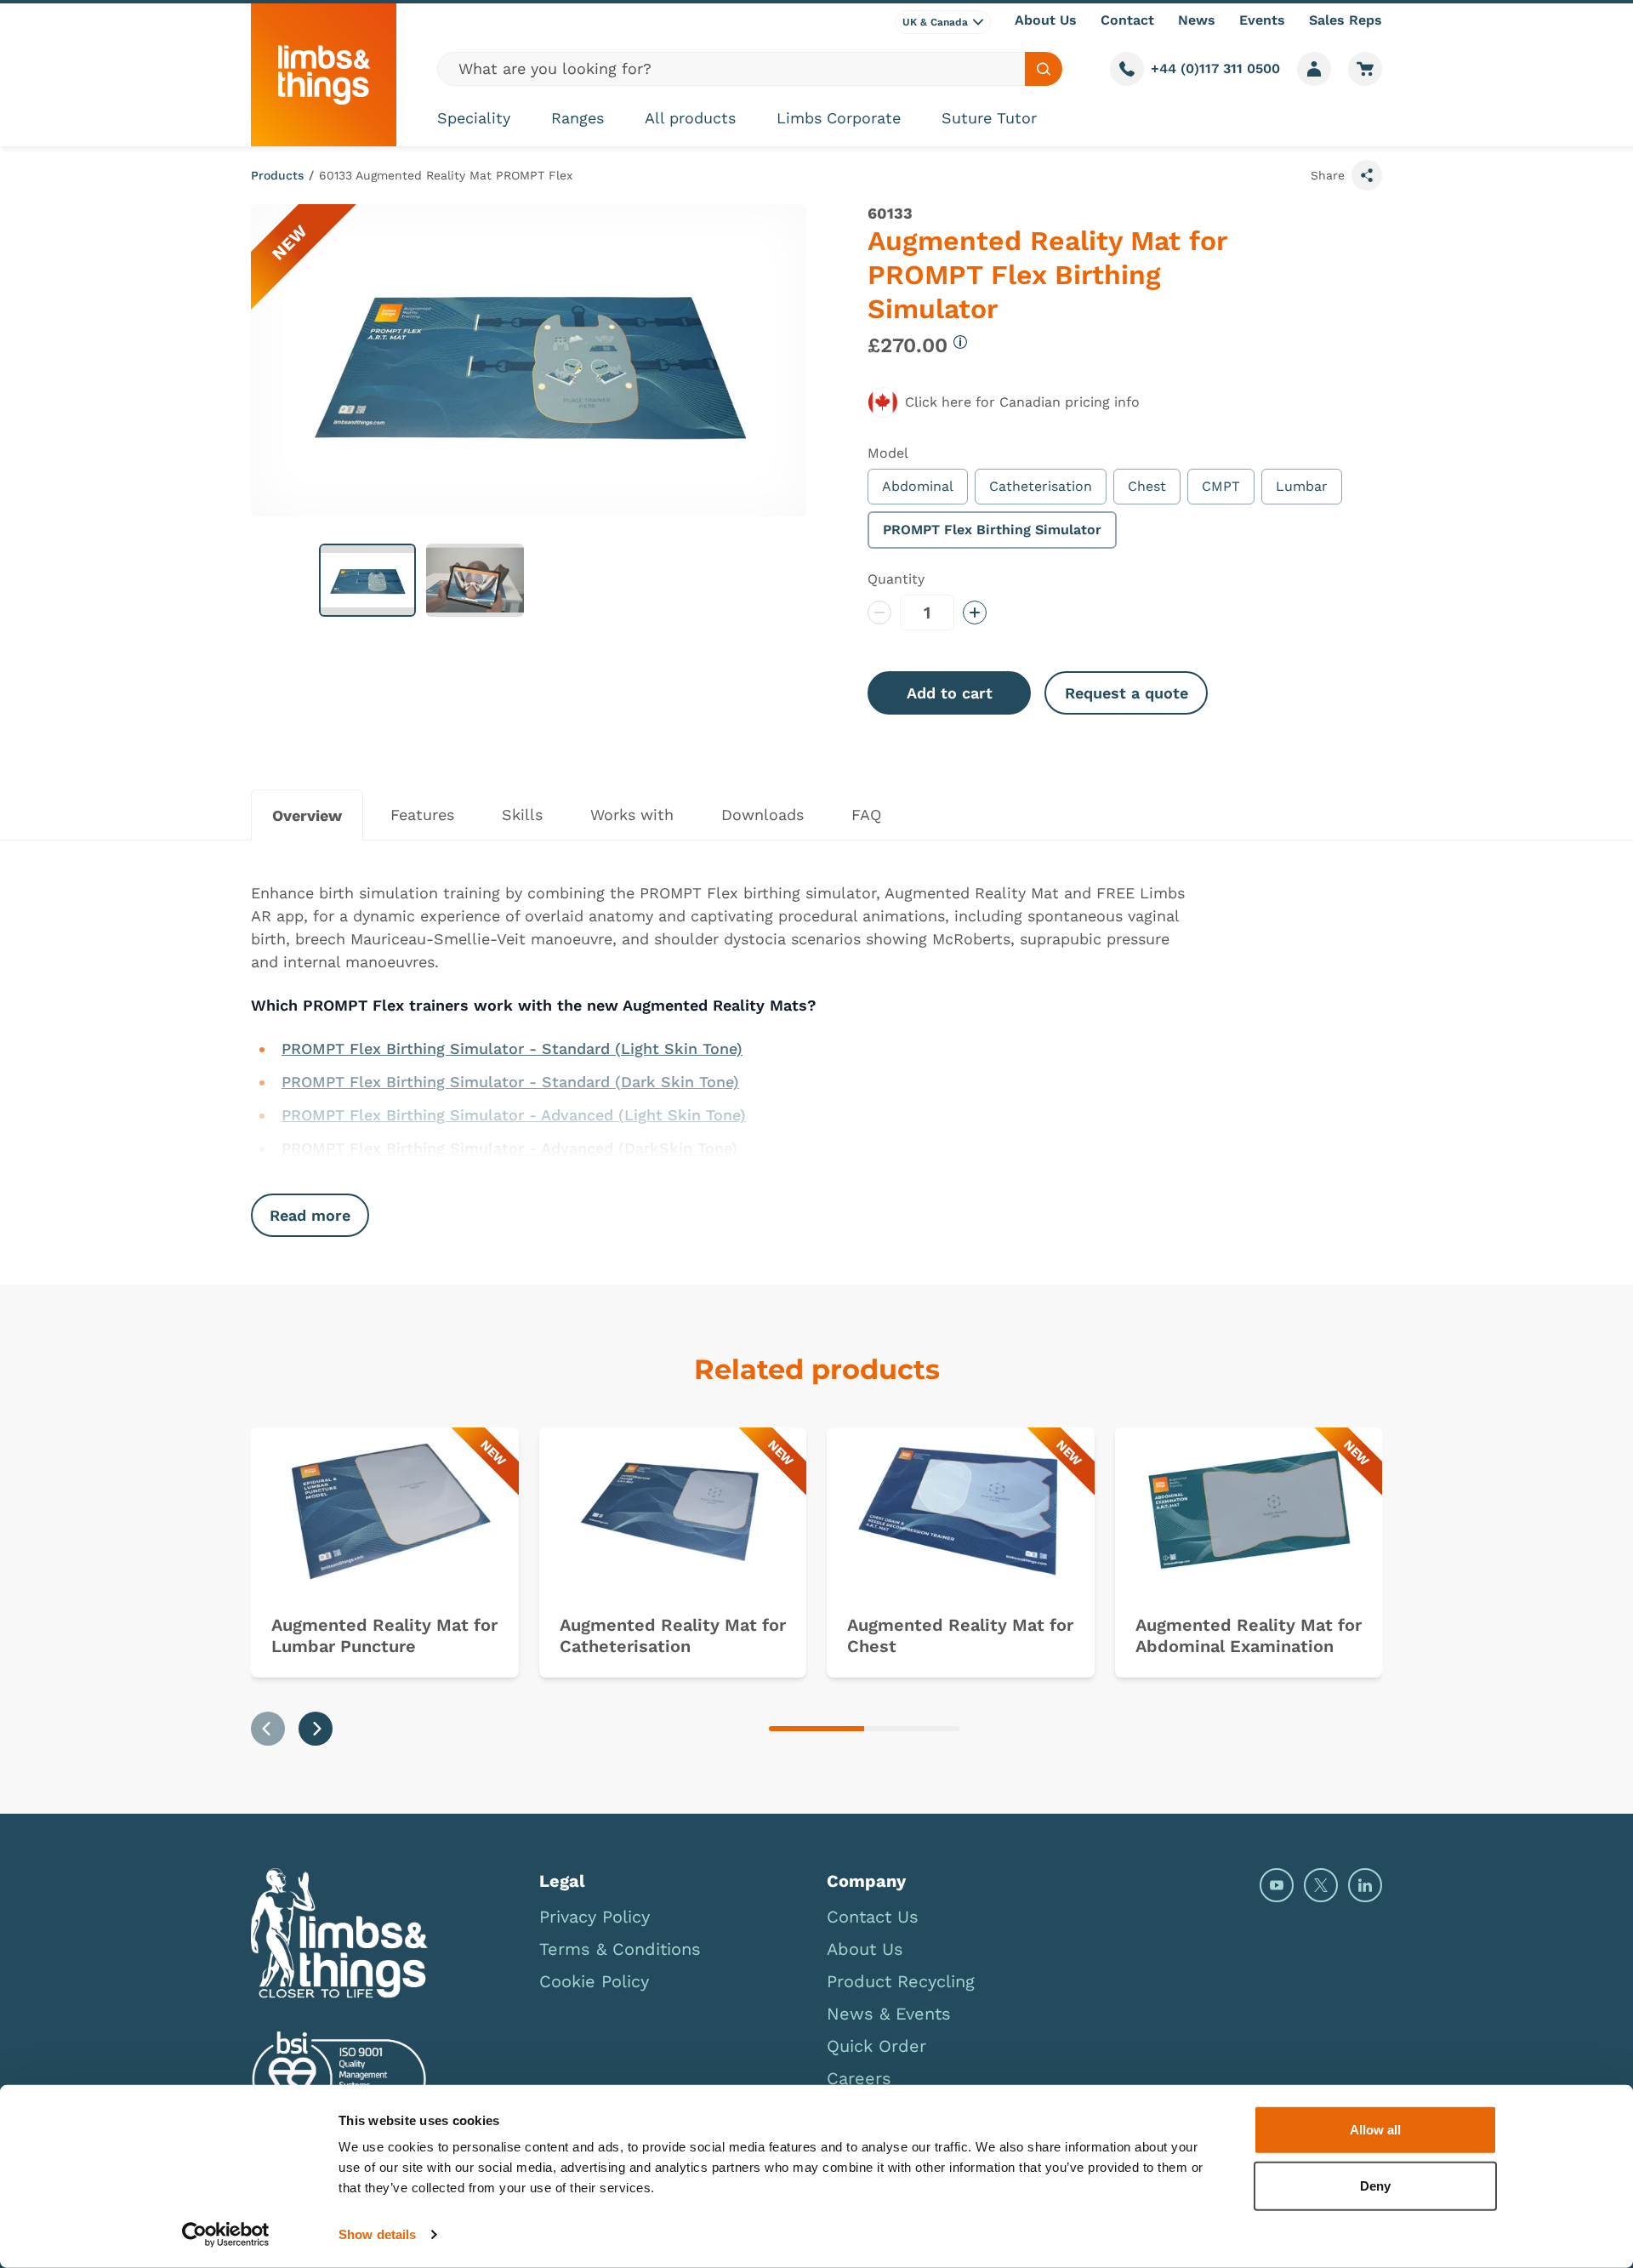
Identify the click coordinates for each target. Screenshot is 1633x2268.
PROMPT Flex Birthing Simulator (992, 530)
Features (422, 815)
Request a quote (1127, 693)
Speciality (474, 118)
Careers (859, 2078)
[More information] (960, 342)
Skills (522, 815)
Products (277, 175)
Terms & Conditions (620, 1949)
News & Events (889, 2014)
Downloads (762, 815)
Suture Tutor (989, 118)
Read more (310, 1215)
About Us (1046, 20)
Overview (307, 815)
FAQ (866, 815)
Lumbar (1302, 486)
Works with (632, 815)
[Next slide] (316, 1729)
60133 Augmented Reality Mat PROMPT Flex (446, 175)
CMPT (1221, 486)
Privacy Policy (595, 1917)
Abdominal (918, 486)
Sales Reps (1346, 20)
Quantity (896, 579)
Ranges (578, 118)
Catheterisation (1041, 486)
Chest (1147, 486)
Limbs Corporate (839, 118)
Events (1262, 20)
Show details (377, 2234)
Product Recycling (901, 1981)
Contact (1127, 20)
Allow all (1375, 2130)
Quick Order (876, 2046)
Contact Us (873, 1917)
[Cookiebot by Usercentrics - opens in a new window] (226, 2235)
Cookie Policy (594, 1981)
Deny (1375, 2185)
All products (690, 118)
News (1197, 20)
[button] (367, 580)
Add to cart (950, 693)
